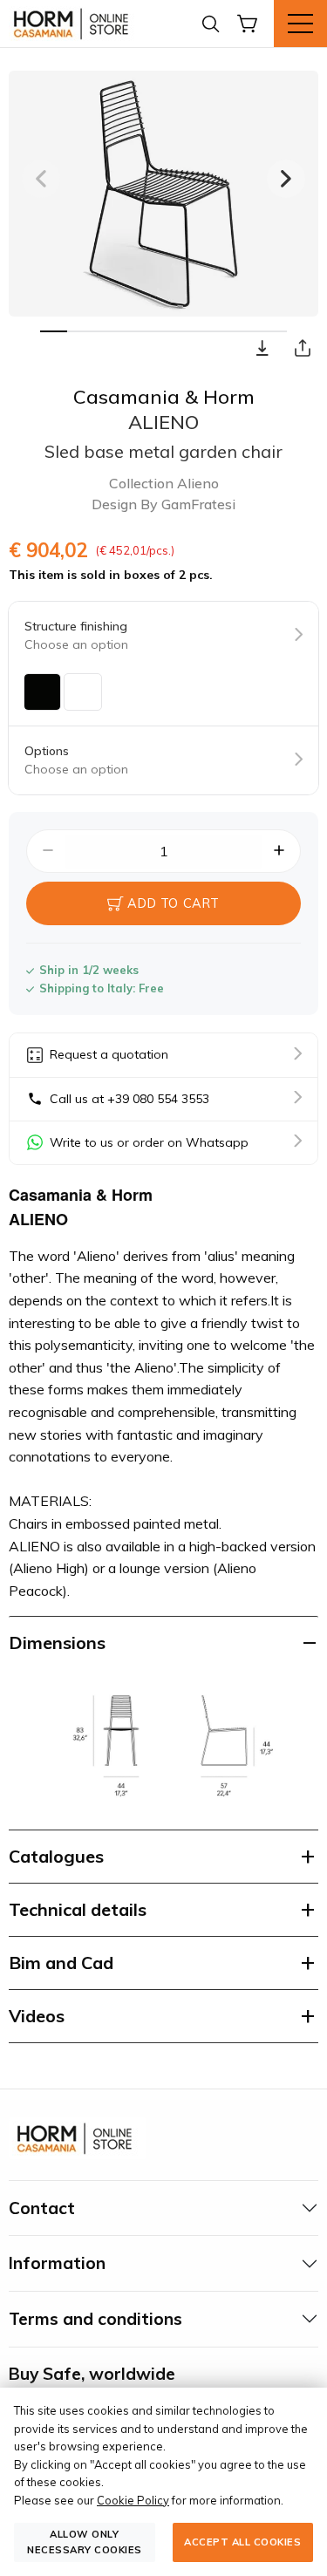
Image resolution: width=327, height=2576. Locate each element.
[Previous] (41, 179)
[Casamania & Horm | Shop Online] (74, 24)
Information (57, 2263)
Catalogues (56, 1856)
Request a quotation (109, 1054)
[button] (262, 348)
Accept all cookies (242, 2542)
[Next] (286, 179)
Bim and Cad (61, 1963)
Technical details (78, 1909)
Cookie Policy (133, 2500)
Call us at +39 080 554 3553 (129, 1099)
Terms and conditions (95, 2319)
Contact (42, 2208)
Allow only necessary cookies (85, 2542)
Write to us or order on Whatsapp (149, 1142)
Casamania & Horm (164, 397)
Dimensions (57, 1642)
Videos (37, 2016)
